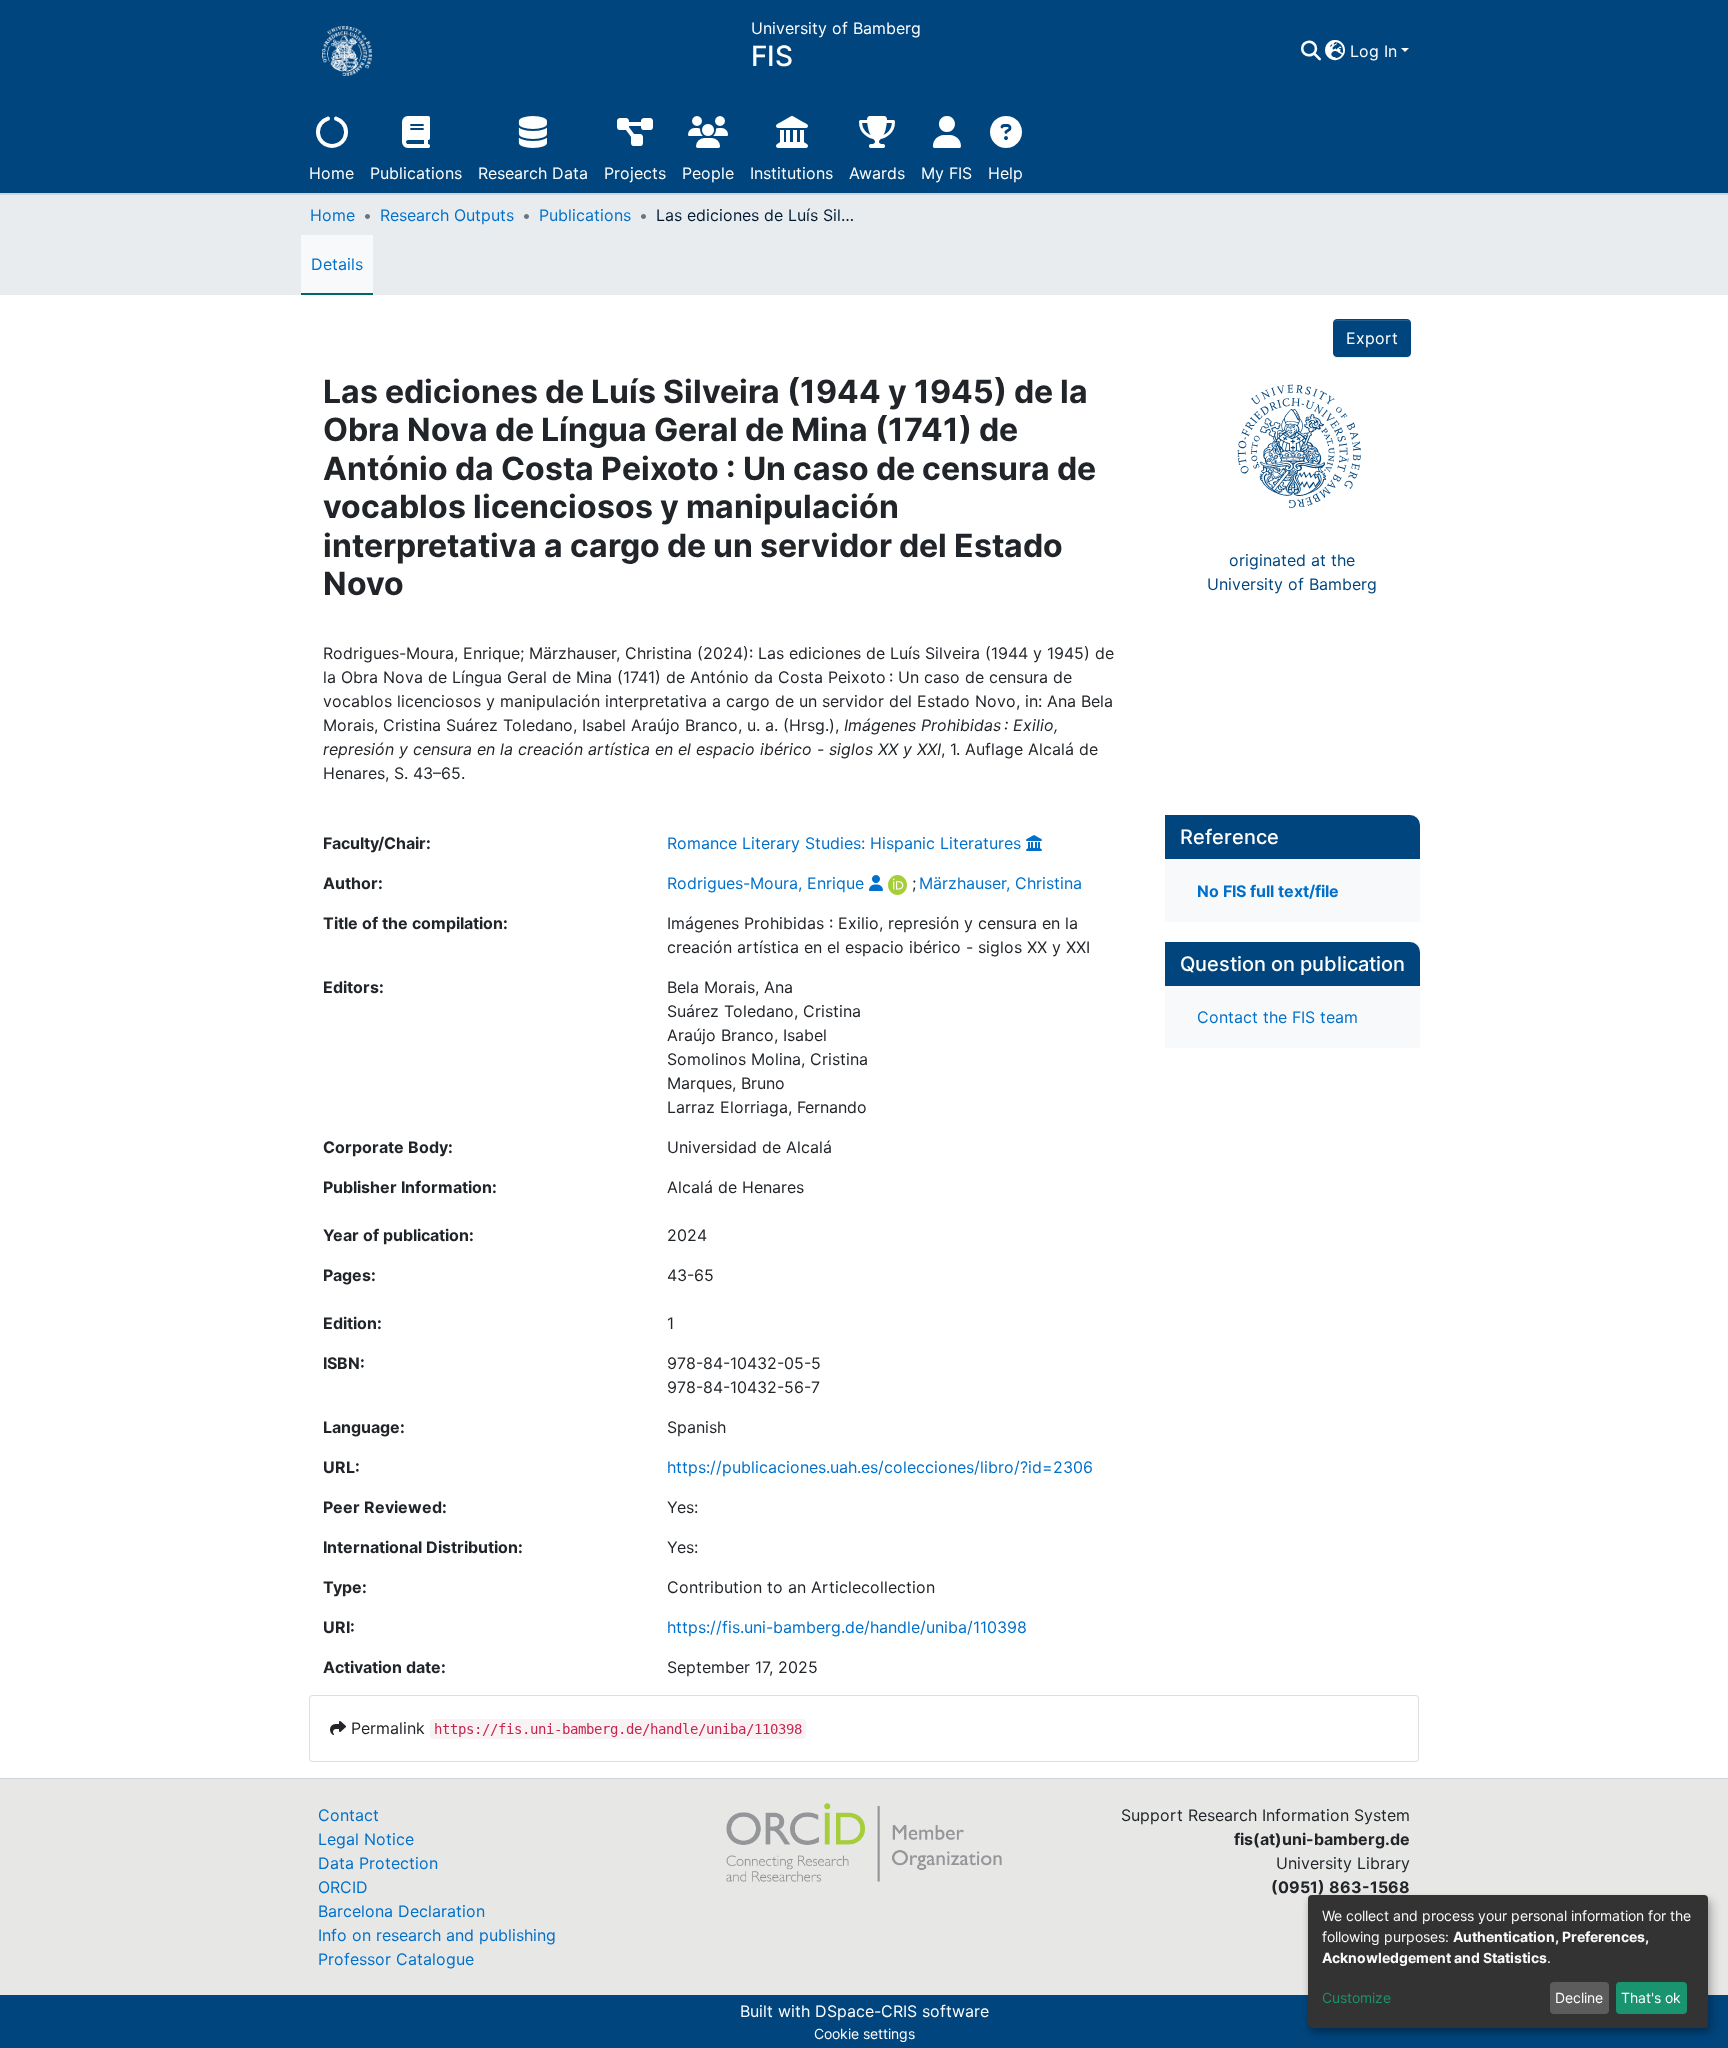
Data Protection (378, 1863)
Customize (1356, 1997)
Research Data (533, 173)
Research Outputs (447, 215)
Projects (635, 173)
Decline (1579, 1997)
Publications (416, 173)
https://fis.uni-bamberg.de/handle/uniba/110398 (847, 1627)
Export (1372, 338)
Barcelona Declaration (401, 1911)
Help (1005, 173)
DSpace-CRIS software (902, 2011)
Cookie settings (864, 2033)
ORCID (343, 1887)
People (708, 173)
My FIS (946, 173)
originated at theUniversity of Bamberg (1292, 572)
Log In (1373, 51)
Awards (877, 173)
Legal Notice (366, 1839)
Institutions (791, 173)
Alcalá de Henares (735, 1187)
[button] (1335, 51)
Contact (348, 1815)
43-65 (690, 1275)
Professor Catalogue (396, 1959)
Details (337, 264)
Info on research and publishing (437, 1935)
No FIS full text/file (1268, 891)
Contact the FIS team (1277, 1017)
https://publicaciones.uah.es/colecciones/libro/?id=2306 (880, 1467)
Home (331, 173)
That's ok (1651, 1997)
